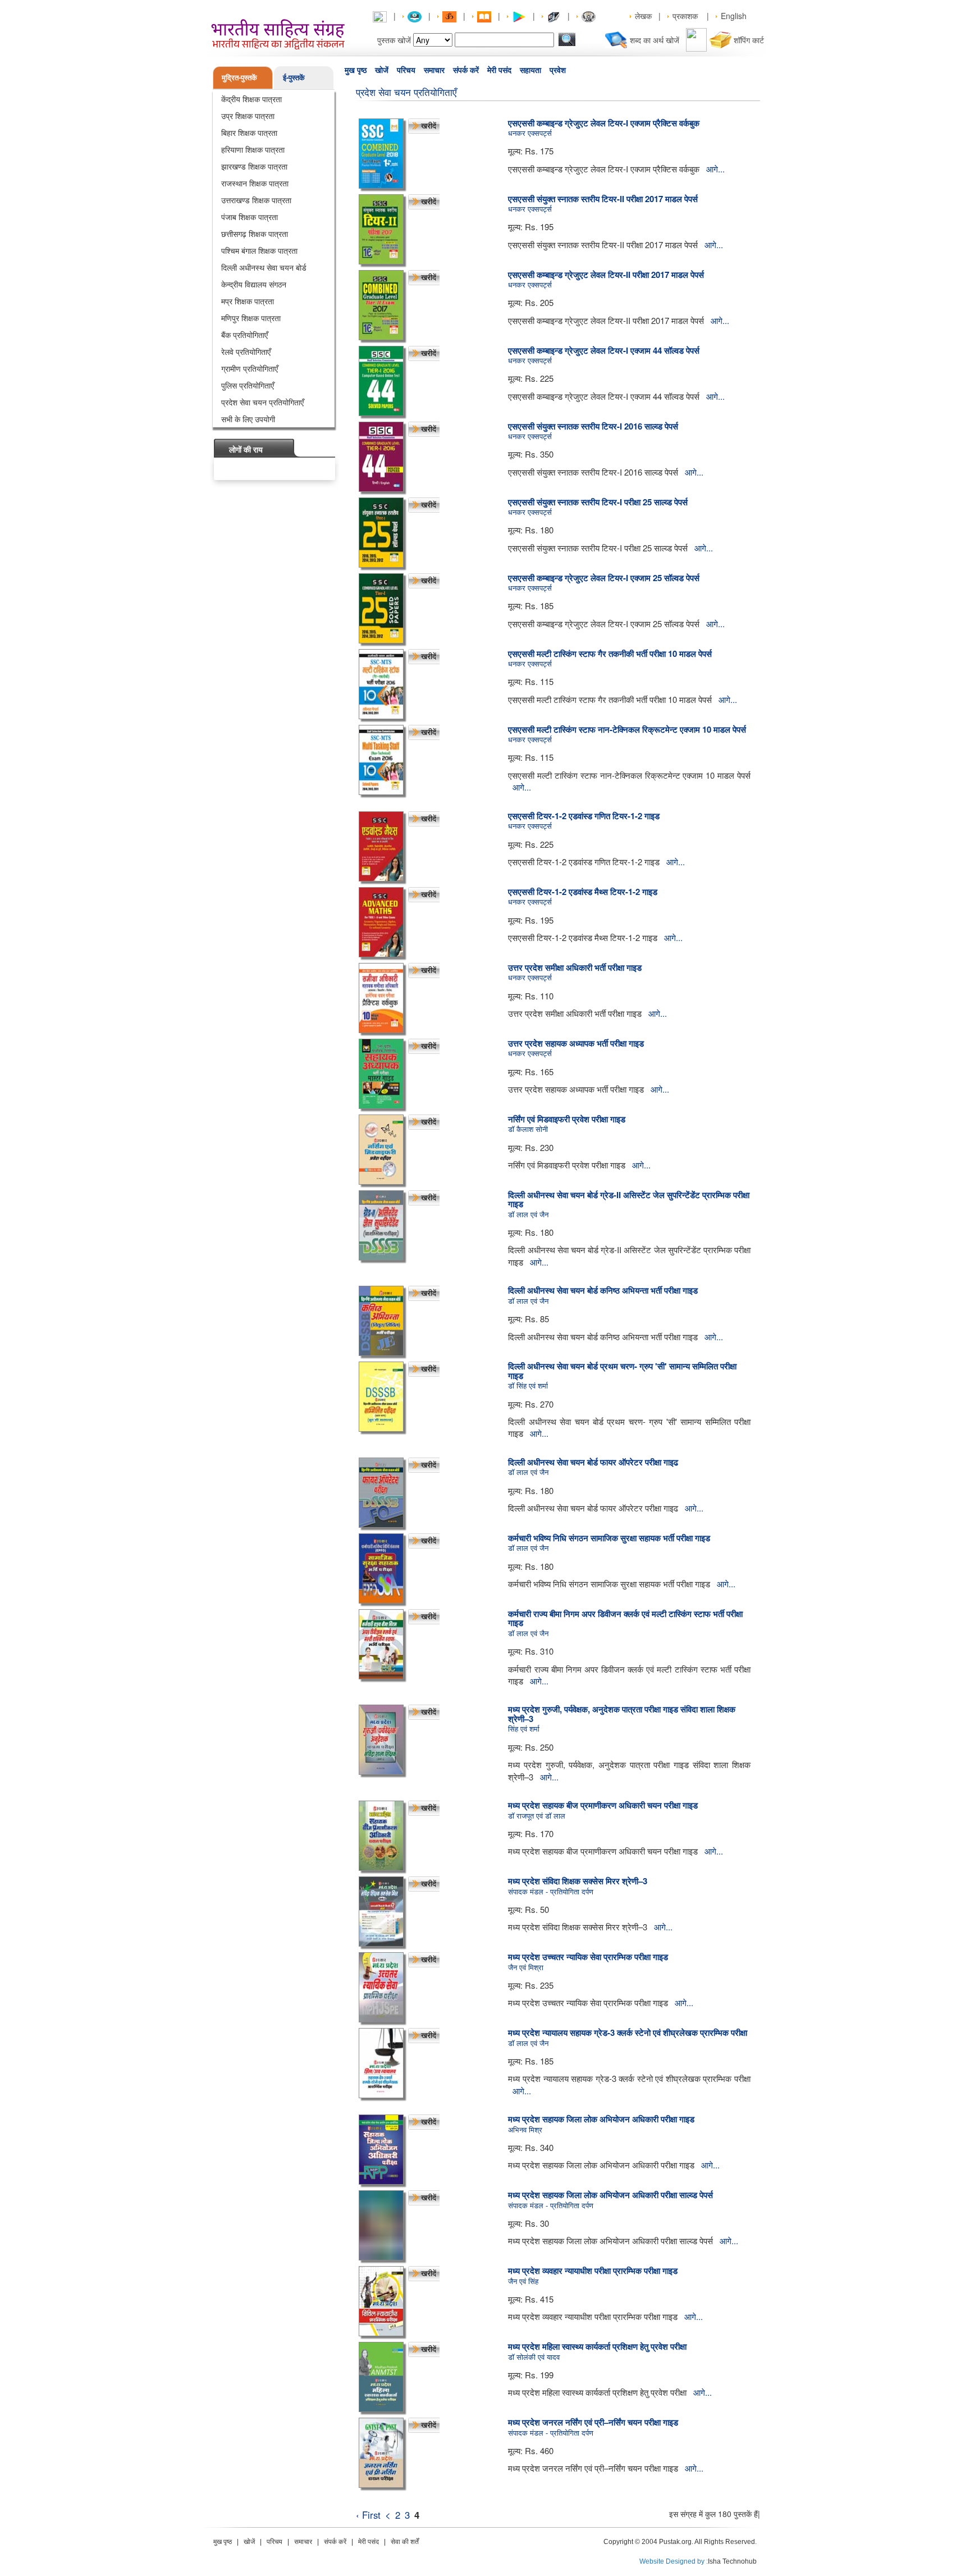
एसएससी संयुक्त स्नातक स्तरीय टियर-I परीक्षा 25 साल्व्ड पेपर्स (598, 502)
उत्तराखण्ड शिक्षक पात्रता (256, 200)
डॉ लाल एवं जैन (528, 1214)
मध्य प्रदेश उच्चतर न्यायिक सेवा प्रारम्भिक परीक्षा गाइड (588, 1957)
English (734, 16)
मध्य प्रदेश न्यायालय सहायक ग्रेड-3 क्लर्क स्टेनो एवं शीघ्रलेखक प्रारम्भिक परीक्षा (628, 2033)
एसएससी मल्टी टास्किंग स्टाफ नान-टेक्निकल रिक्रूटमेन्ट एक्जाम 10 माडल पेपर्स (627, 729)
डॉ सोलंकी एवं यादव (534, 2357)
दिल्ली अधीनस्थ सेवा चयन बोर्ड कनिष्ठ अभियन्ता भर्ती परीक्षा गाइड (603, 1290)
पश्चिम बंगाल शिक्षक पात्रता (259, 250)
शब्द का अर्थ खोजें (655, 40)
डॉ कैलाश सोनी (528, 1129)
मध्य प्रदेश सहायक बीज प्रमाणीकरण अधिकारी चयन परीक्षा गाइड (603, 1805)
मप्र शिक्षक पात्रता (248, 301)
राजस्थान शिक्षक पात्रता (255, 183)
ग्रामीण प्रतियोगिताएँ (250, 368)
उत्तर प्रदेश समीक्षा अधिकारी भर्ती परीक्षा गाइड (575, 967)
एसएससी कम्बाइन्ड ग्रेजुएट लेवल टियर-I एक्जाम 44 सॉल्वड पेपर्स (604, 350)
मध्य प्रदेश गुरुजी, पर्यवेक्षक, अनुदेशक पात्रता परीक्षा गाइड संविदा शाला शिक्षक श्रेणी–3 (622, 1714)
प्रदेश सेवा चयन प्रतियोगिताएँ (262, 402)
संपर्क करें (466, 70)
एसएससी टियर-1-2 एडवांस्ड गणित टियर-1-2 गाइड (584, 816)
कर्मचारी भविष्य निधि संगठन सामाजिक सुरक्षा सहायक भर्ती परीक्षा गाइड (609, 1538)
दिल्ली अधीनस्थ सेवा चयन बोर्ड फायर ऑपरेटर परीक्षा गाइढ (593, 1462)
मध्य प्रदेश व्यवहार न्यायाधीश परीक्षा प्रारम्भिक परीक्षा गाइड (593, 2271)
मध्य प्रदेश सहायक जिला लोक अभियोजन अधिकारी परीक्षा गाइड (601, 2119)
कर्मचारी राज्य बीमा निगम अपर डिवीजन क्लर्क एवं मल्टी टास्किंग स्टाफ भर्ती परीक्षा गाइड (625, 1618)
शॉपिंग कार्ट (749, 40)
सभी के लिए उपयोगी (248, 419)
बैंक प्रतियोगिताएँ (244, 335)
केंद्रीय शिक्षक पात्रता (251, 99)
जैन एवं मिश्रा (526, 1967)
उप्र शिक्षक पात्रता (248, 116)
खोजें (382, 70)
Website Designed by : (674, 2561)
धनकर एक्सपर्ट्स (530, 133)
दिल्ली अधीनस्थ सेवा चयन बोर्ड (264, 267)
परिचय (406, 70)
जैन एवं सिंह (523, 2281)
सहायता (530, 70)
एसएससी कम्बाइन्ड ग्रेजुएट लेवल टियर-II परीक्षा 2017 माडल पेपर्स (606, 275)
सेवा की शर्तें (405, 2542)
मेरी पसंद (499, 70)
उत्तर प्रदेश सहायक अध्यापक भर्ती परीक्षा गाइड (576, 1043)
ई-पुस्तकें (294, 77)
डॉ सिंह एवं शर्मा (528, 1385)
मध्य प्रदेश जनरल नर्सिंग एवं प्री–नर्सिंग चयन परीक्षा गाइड (593, 2422)
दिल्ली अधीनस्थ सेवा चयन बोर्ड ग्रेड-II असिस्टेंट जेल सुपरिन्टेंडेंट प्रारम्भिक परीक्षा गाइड (629, 1200)
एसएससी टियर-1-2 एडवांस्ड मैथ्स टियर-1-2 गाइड (583, 892)
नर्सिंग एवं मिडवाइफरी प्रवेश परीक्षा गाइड (567, 1119)
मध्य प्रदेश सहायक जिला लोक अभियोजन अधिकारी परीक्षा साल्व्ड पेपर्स (610, 2195)
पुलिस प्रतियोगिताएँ (248, 385)
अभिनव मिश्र (525, 2129)
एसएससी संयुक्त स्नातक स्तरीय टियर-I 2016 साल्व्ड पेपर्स (593, 426)
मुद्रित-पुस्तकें (239, 77)
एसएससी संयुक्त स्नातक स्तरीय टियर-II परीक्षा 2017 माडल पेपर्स (603, 199)
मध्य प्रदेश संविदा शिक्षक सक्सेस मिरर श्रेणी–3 (578, 1881)
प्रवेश (558, 70)
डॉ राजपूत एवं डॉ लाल (537, 1815)
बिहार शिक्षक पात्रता (249, 133)
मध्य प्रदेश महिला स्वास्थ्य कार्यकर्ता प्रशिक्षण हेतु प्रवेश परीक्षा (597, 2346)
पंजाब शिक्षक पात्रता (250, 217)
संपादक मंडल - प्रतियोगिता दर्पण (551, 1891)
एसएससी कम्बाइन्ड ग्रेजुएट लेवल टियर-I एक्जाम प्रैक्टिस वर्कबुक (604, 123)
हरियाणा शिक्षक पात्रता (253, 149)
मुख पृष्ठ (356, 70)
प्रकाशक (685, 16)
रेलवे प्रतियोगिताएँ (246, 351)
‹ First (368, 2515)
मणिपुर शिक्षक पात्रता (251, 318)
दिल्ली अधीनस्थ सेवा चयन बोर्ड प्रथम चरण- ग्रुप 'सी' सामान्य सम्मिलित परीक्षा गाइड (622, 1371)
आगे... (715, 169)
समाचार (434, 70)
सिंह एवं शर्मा (524, 1728)
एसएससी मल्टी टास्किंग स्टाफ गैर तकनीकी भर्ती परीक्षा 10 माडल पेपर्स (610, 654)
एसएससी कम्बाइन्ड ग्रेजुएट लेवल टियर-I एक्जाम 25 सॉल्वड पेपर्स (604, 578)
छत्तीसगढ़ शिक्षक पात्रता (255, 234)
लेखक (643, 16)
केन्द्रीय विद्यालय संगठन (254, 284)
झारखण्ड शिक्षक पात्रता (254, 166)
